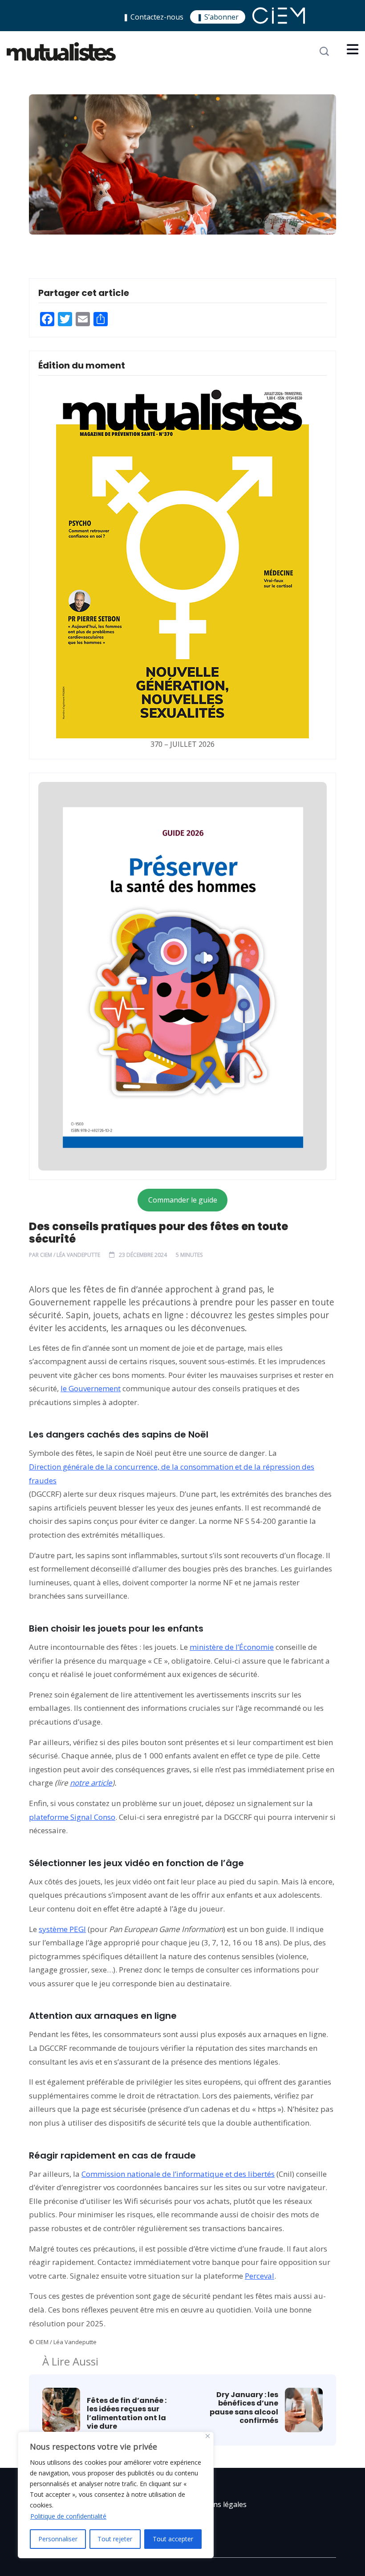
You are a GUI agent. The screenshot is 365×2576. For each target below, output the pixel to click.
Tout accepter (173, 2539)
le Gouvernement (91, 1388)
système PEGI (62, 1929)
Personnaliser (58, 2539)
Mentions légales (218, 2504)
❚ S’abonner (218, 17)
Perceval (260, 2276)
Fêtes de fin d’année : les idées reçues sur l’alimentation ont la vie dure (127, 2413)
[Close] (208, 2436)
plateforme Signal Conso (72, 1817)
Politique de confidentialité (68, 2516)
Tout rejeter (115, 2539)
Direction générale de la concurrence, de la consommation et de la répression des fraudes (172, 1474)
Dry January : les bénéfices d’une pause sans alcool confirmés (244, 2408)
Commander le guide (183, 1200)
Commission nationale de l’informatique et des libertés (178, 2174)
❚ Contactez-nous (153, 17)
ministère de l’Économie (232, 1647)
